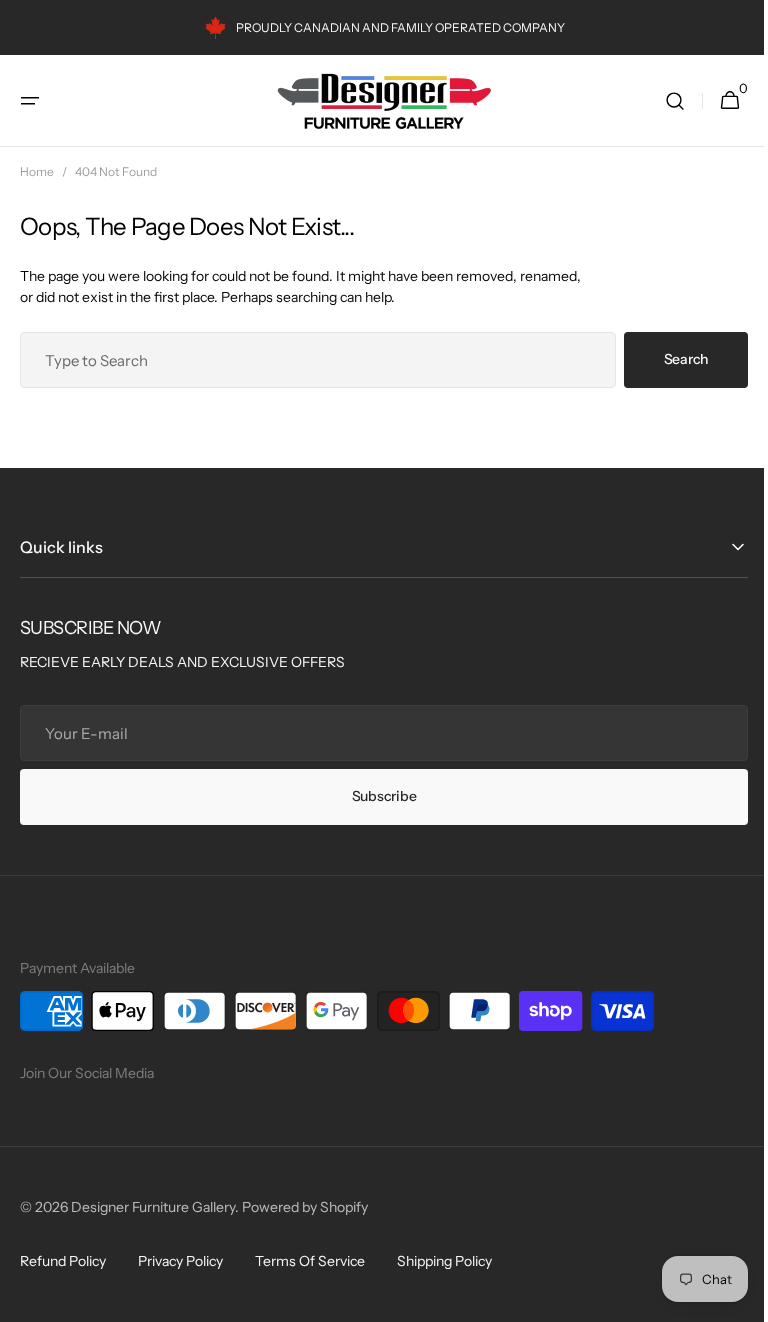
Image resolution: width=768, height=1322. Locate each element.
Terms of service (310, 1261)
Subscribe (376, 796)
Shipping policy (444, 1261)
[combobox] (310, 360)
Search (671, 359)
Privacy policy (180, 1261)
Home (37, 171)
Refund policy (63, 1261)
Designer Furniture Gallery (153, 1207)
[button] (30, 101)
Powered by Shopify (305, 1207)
